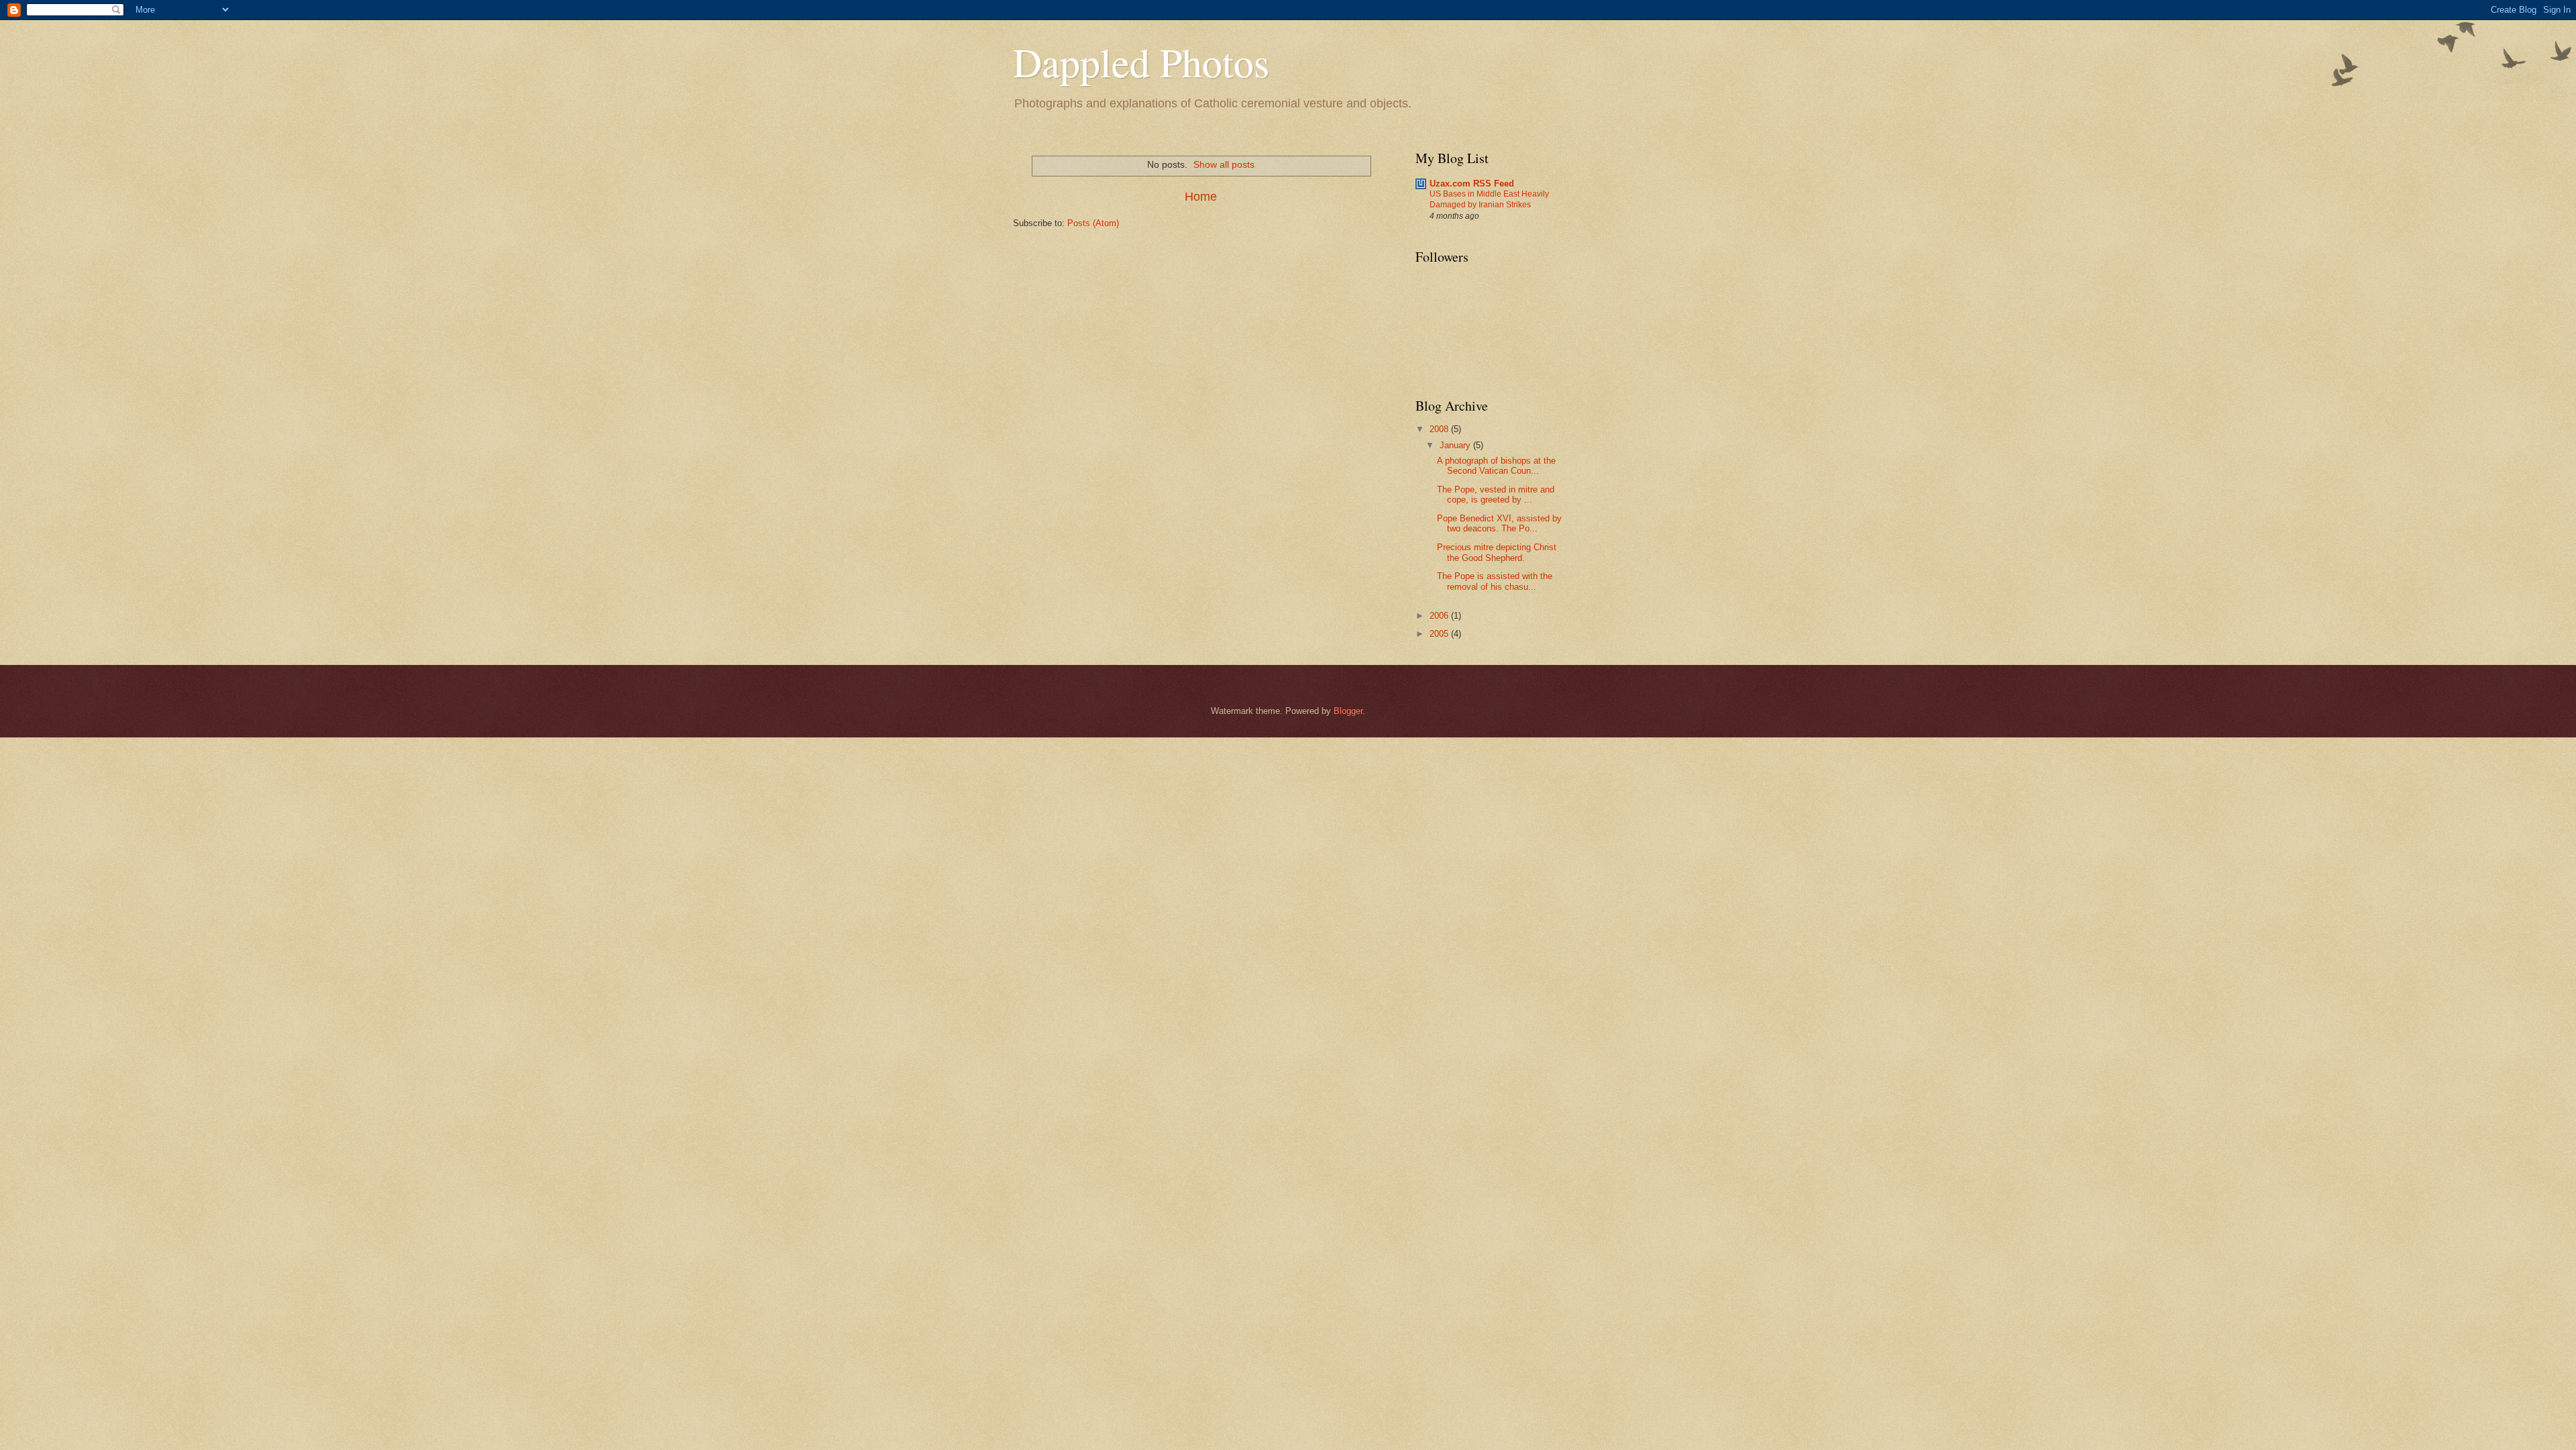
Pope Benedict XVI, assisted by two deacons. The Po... (1499, 523)
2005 (1440, 634)
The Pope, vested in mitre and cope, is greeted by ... (1496, 495)
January (1456, 445)
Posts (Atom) (1093, 223)
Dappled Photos (1141, 62)
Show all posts (1224, 164)
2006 (1440, 616)
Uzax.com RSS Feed (1472, 184)
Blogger (1348, 711)
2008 (1440, 429)
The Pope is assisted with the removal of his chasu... (1495, 581)
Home (1201, 197)
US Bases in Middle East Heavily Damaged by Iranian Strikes (1489, 199)
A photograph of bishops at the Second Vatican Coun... (1496, 466)
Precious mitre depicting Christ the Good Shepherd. (1497, 552)
